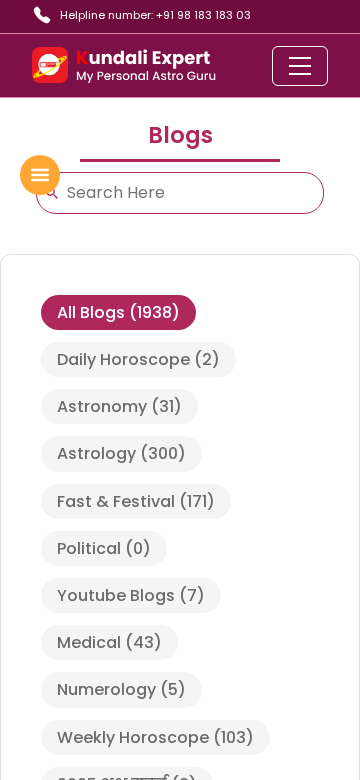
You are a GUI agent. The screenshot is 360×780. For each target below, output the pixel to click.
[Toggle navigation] (300, 66)
